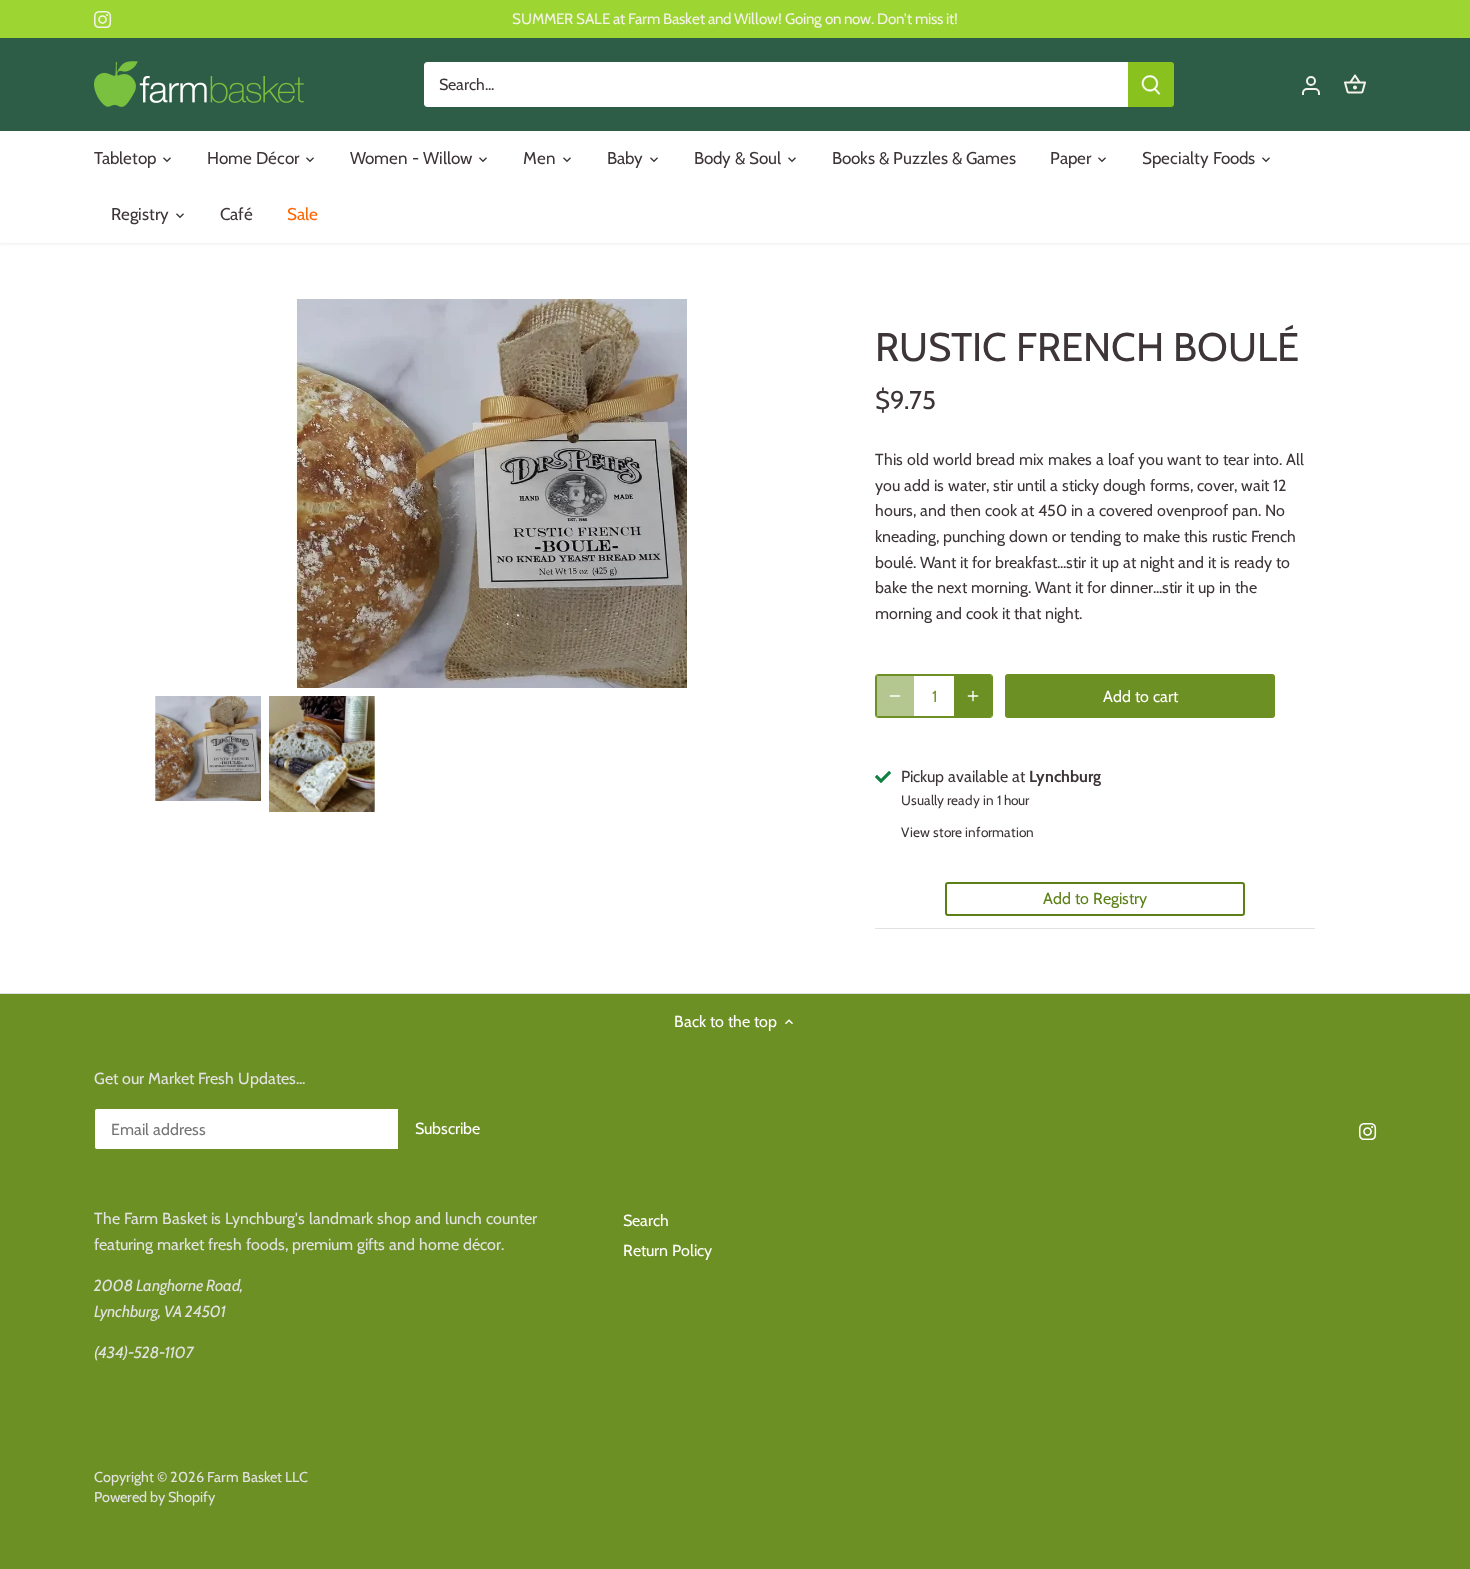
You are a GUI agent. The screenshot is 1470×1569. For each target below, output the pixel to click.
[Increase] (973, 696)
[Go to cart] (1355, 84)
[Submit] (1151, 84)
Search (646, 1220)
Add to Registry (1095, 898)
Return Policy (667, 1250)
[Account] (1311, 84)
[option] (208, 748)
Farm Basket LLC (257, 1477)
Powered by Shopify (154, 1497)
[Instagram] (102, 19)
